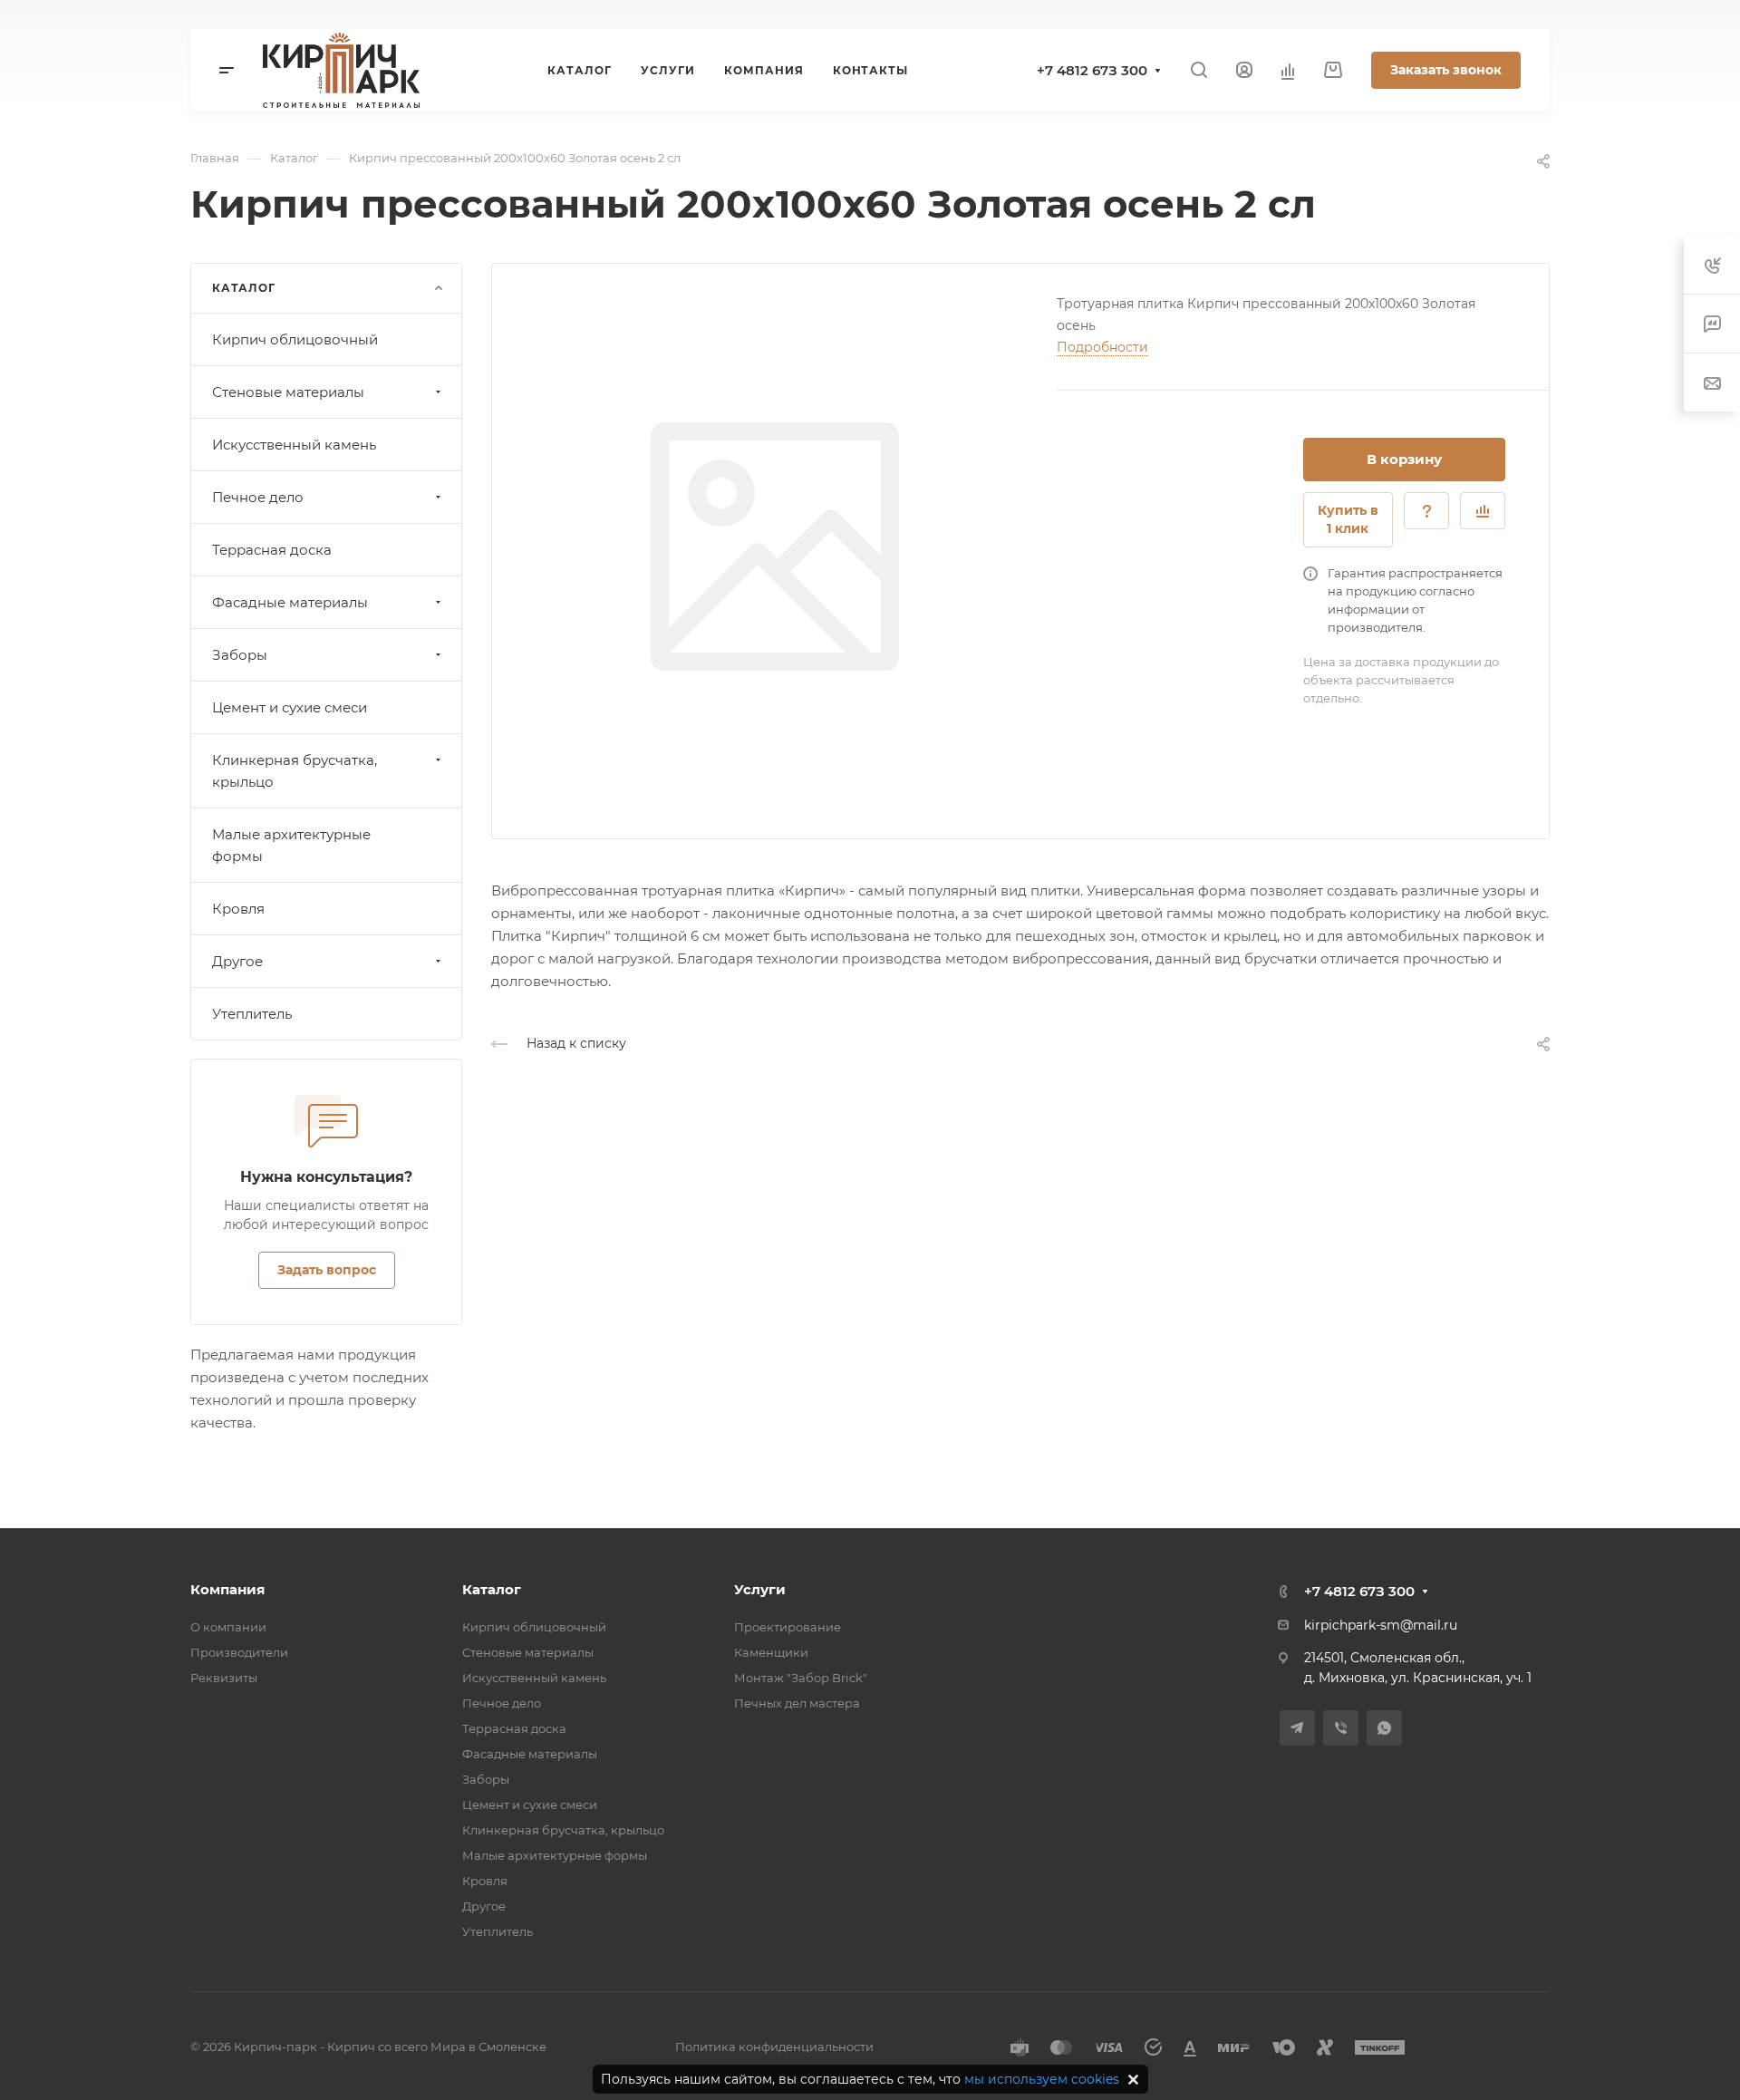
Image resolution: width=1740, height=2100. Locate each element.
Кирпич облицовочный (295, 339)
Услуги (760, 1589)
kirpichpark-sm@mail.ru (1381, 1625)
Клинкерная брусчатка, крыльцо (295, 771)
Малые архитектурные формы (291, 845)
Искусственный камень (294, 445)
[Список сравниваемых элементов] (1288, 71)
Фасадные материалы (290, 602)
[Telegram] (1297, 1728)
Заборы (240, 655)
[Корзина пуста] (1333, 70)
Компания (227, 1589)
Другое (237, 961)
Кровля (238, 909)
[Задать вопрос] (1426, 511)
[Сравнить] (1483, 511)
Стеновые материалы (288, 392)
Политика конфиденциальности (774, 2047)
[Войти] (1244, 70)
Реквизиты (224, 1678)
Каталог (492, 1589)
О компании (228, 1627)
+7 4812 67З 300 (1092, 70)
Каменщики (771, 1652)
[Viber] (1341, 1728)
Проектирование (788, 1627)
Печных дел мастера (797, 1703)
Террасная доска (272, 550)
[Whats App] (1384, 1728)
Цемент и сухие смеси (290, 707)
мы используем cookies (1042, 2079)
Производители (239, 1652)
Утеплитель (252, 1014)
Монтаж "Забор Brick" (801, 1678)
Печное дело (258, 497)
